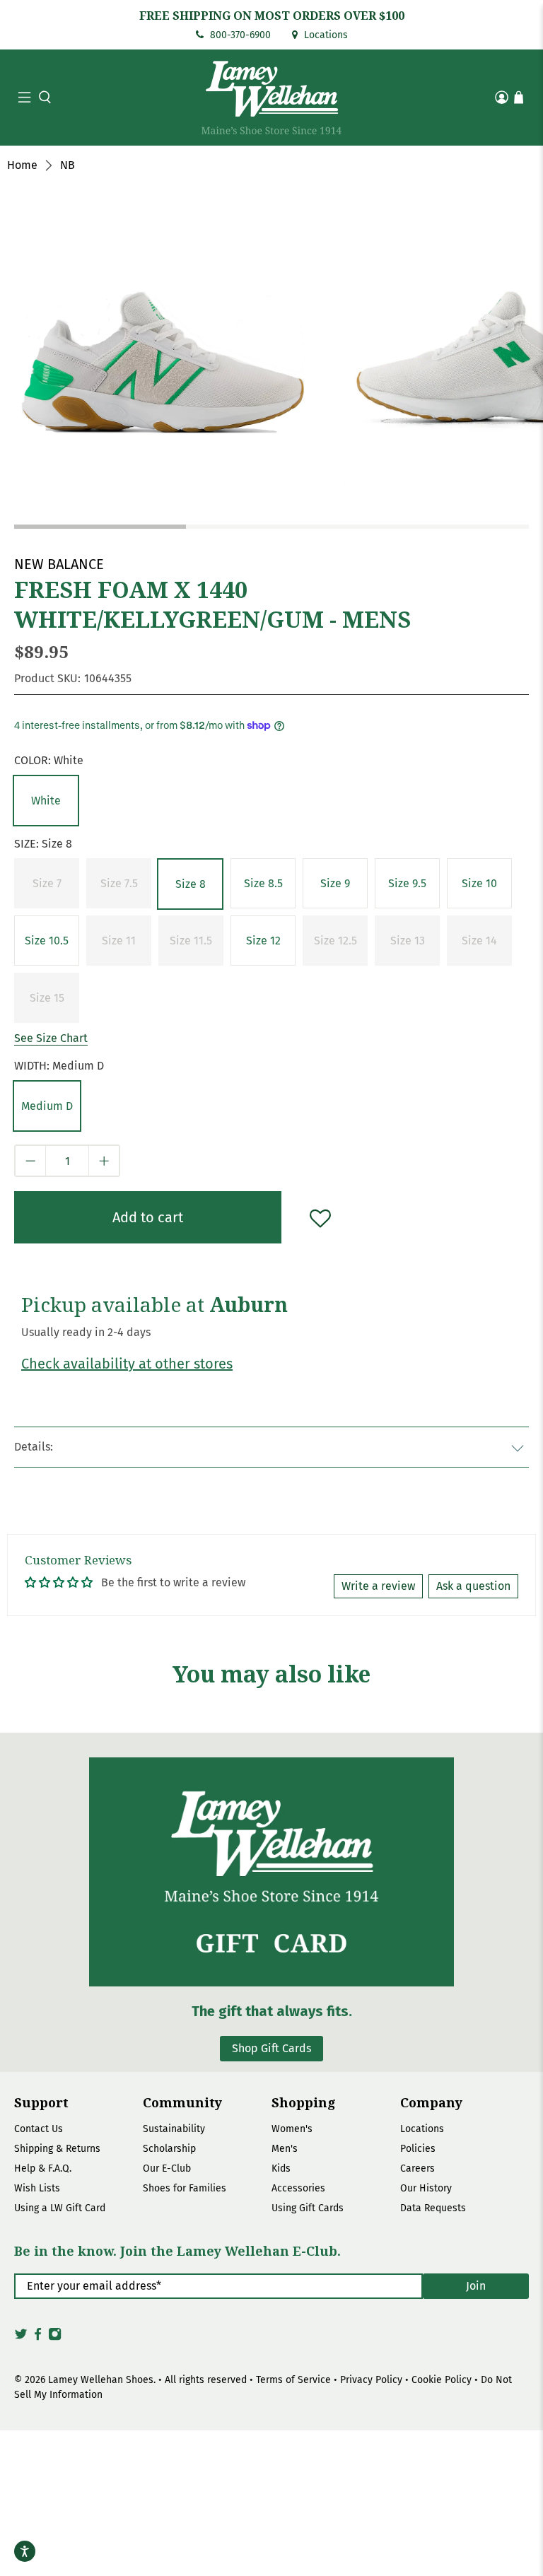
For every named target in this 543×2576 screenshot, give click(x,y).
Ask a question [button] (473, 1586)
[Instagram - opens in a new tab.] (55, 2338)
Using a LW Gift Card (60, 2208)
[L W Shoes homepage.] (271, 98)
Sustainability (174, 2129)
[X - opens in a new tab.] (21, 2338)
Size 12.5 (335, 941)
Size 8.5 (263, 883)
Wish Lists (37, 2188)
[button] (43, 97)
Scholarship (169, 2149)
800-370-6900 (239, 35)
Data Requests (433, 2208)
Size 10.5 (47, 941)
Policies (418, 2149)
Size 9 (335, 883)
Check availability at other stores (127, 1364)
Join (476, 2286)
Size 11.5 (191, 941)
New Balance (59, 564)
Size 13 (408, 941)
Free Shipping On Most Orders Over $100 (272, 16)
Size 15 (47, 998)
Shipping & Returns (57, 2149)
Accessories (298, 2188)
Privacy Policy (371, 2380)
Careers (418, 2168)
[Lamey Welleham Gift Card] (271, 1872)
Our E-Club (167, 2168)
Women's (292, 2129)
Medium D (47, 1106)
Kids (281, 2168)
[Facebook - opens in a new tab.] (38, 2338)
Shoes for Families (185, 2188)
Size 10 (479, 883)
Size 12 (263, 941)
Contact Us (39, 2129)
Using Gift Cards (308, 2208)
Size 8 (191, 884)
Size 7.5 (119, 883)
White (46, 801)
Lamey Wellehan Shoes (101, 2380)
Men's (285, 2149)
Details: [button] (34, 1447)
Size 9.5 (407, 883)
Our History (426, 2188)
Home (22, 165)
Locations (325, 35)
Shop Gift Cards (271, 2048)
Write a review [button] (378, 1586)
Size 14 (479, 941)
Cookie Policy (442, 2380)
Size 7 (47, 883)
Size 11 (119, 941)
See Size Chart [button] (51, 1038)
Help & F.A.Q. (43, 2168)
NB (68, 165)
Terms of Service (293, 2380)
